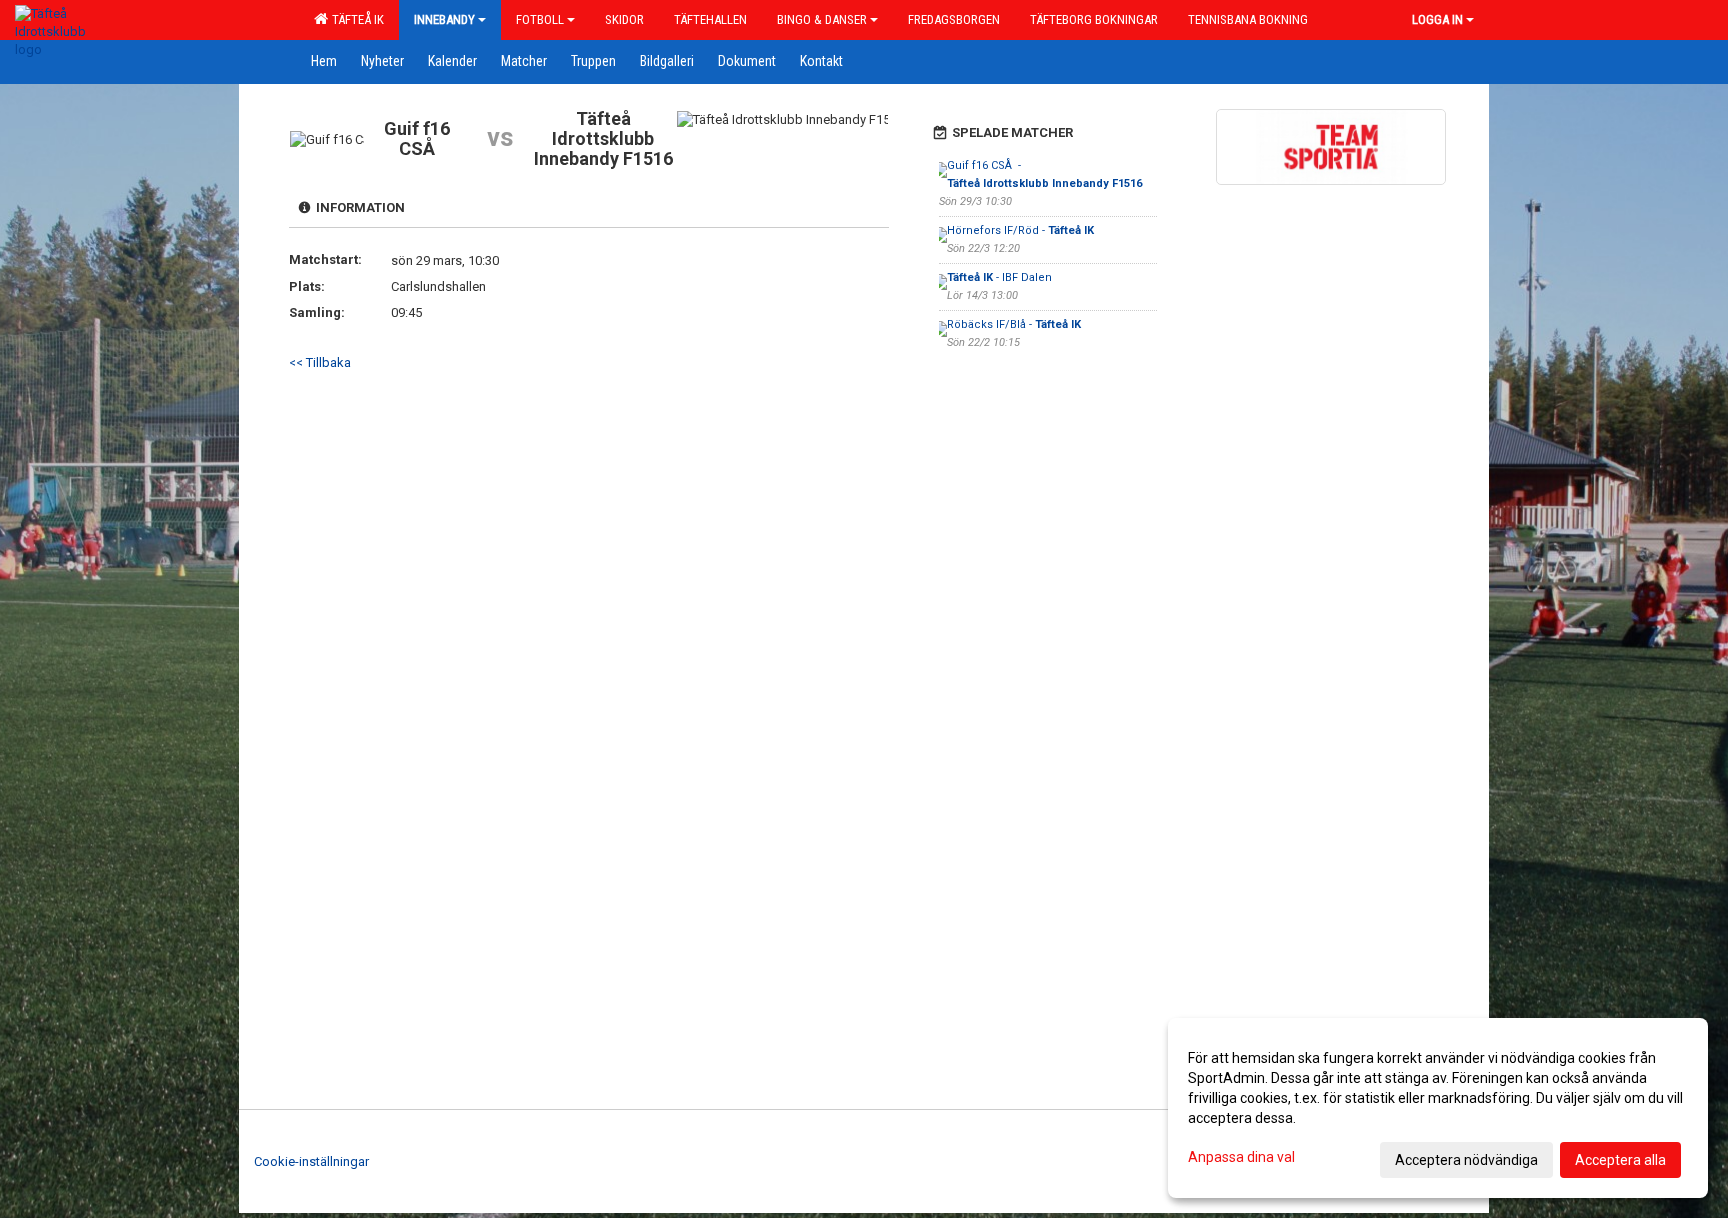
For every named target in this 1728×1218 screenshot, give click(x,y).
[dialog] (1438, 1108)
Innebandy (444, 19)
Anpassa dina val (1241, 1157)
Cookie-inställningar (311, 1161)
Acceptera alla (1620, 1160)
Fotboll (540, 19)
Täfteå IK (355, 19)
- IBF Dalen (999, 277)
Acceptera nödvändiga (1466, 1160)
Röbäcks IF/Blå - (1014, 324)
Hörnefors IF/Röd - (1020, 230)
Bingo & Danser (822, 19)
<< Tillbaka (320, 362)
